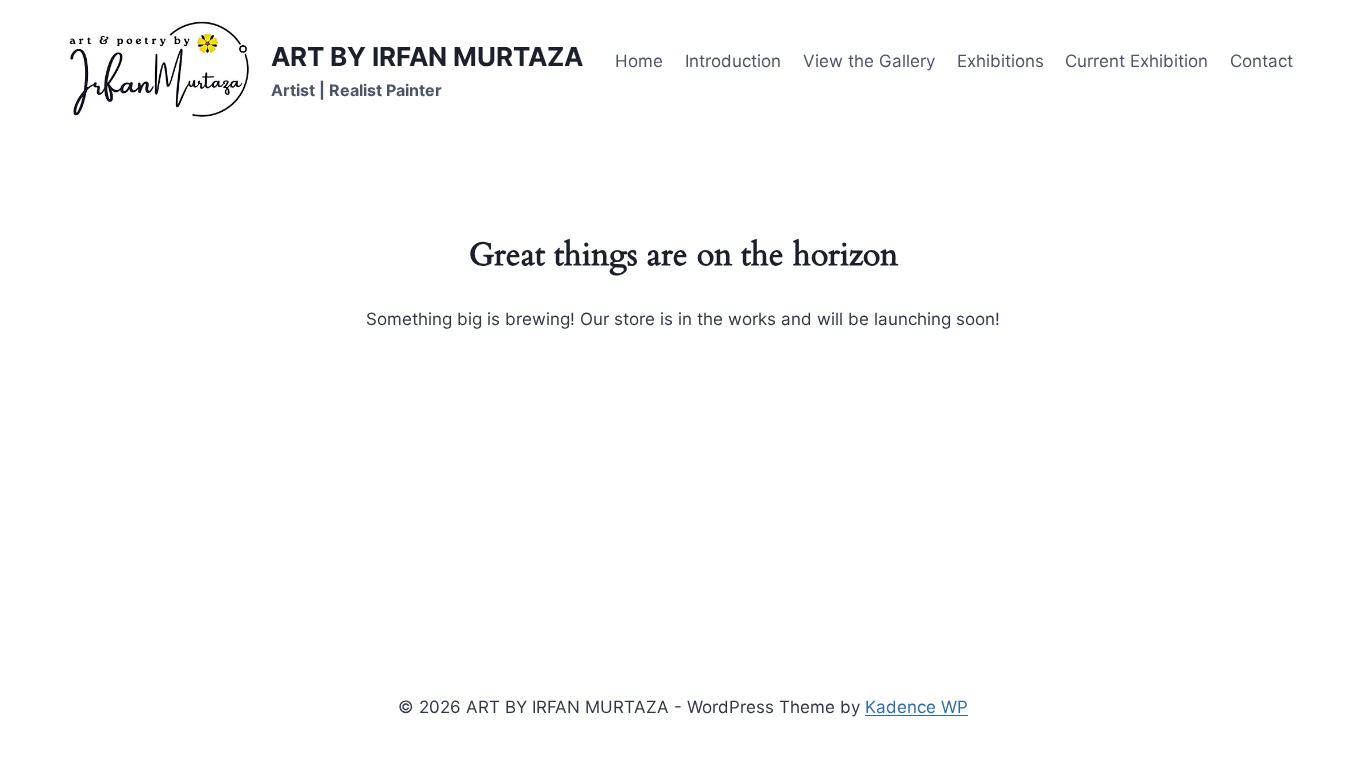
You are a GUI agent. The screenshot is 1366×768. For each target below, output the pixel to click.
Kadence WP (916, 707)
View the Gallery (869, 61)
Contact (1261, 61)
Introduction (733, 61)
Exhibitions (1000, 61)
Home (639, 61)
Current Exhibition (1136, 61)
